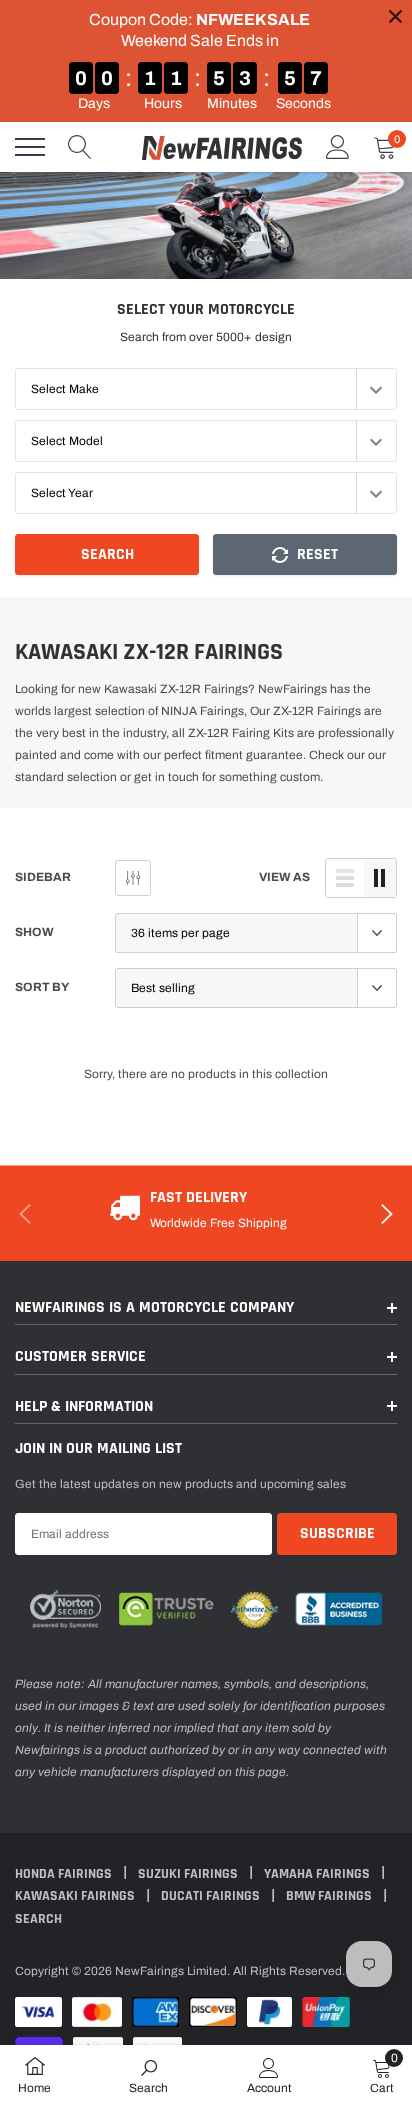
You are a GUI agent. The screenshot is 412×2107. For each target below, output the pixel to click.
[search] (80, 147)
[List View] (345, 878)
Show (34, 932)
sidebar (43, 877)
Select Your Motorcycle (206, 309)
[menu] (30, 147)
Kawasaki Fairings (76, 1896)
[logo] (222, 147)
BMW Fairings (330, 1896)
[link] (148, 2075)
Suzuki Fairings (189, 1874)
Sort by (42, 987)
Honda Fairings (65, 1874)
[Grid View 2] (380, 878)
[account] (338, 147)
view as (284, 877)
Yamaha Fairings (318, 1874)
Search (107, 554)
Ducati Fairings (212, 1896)
